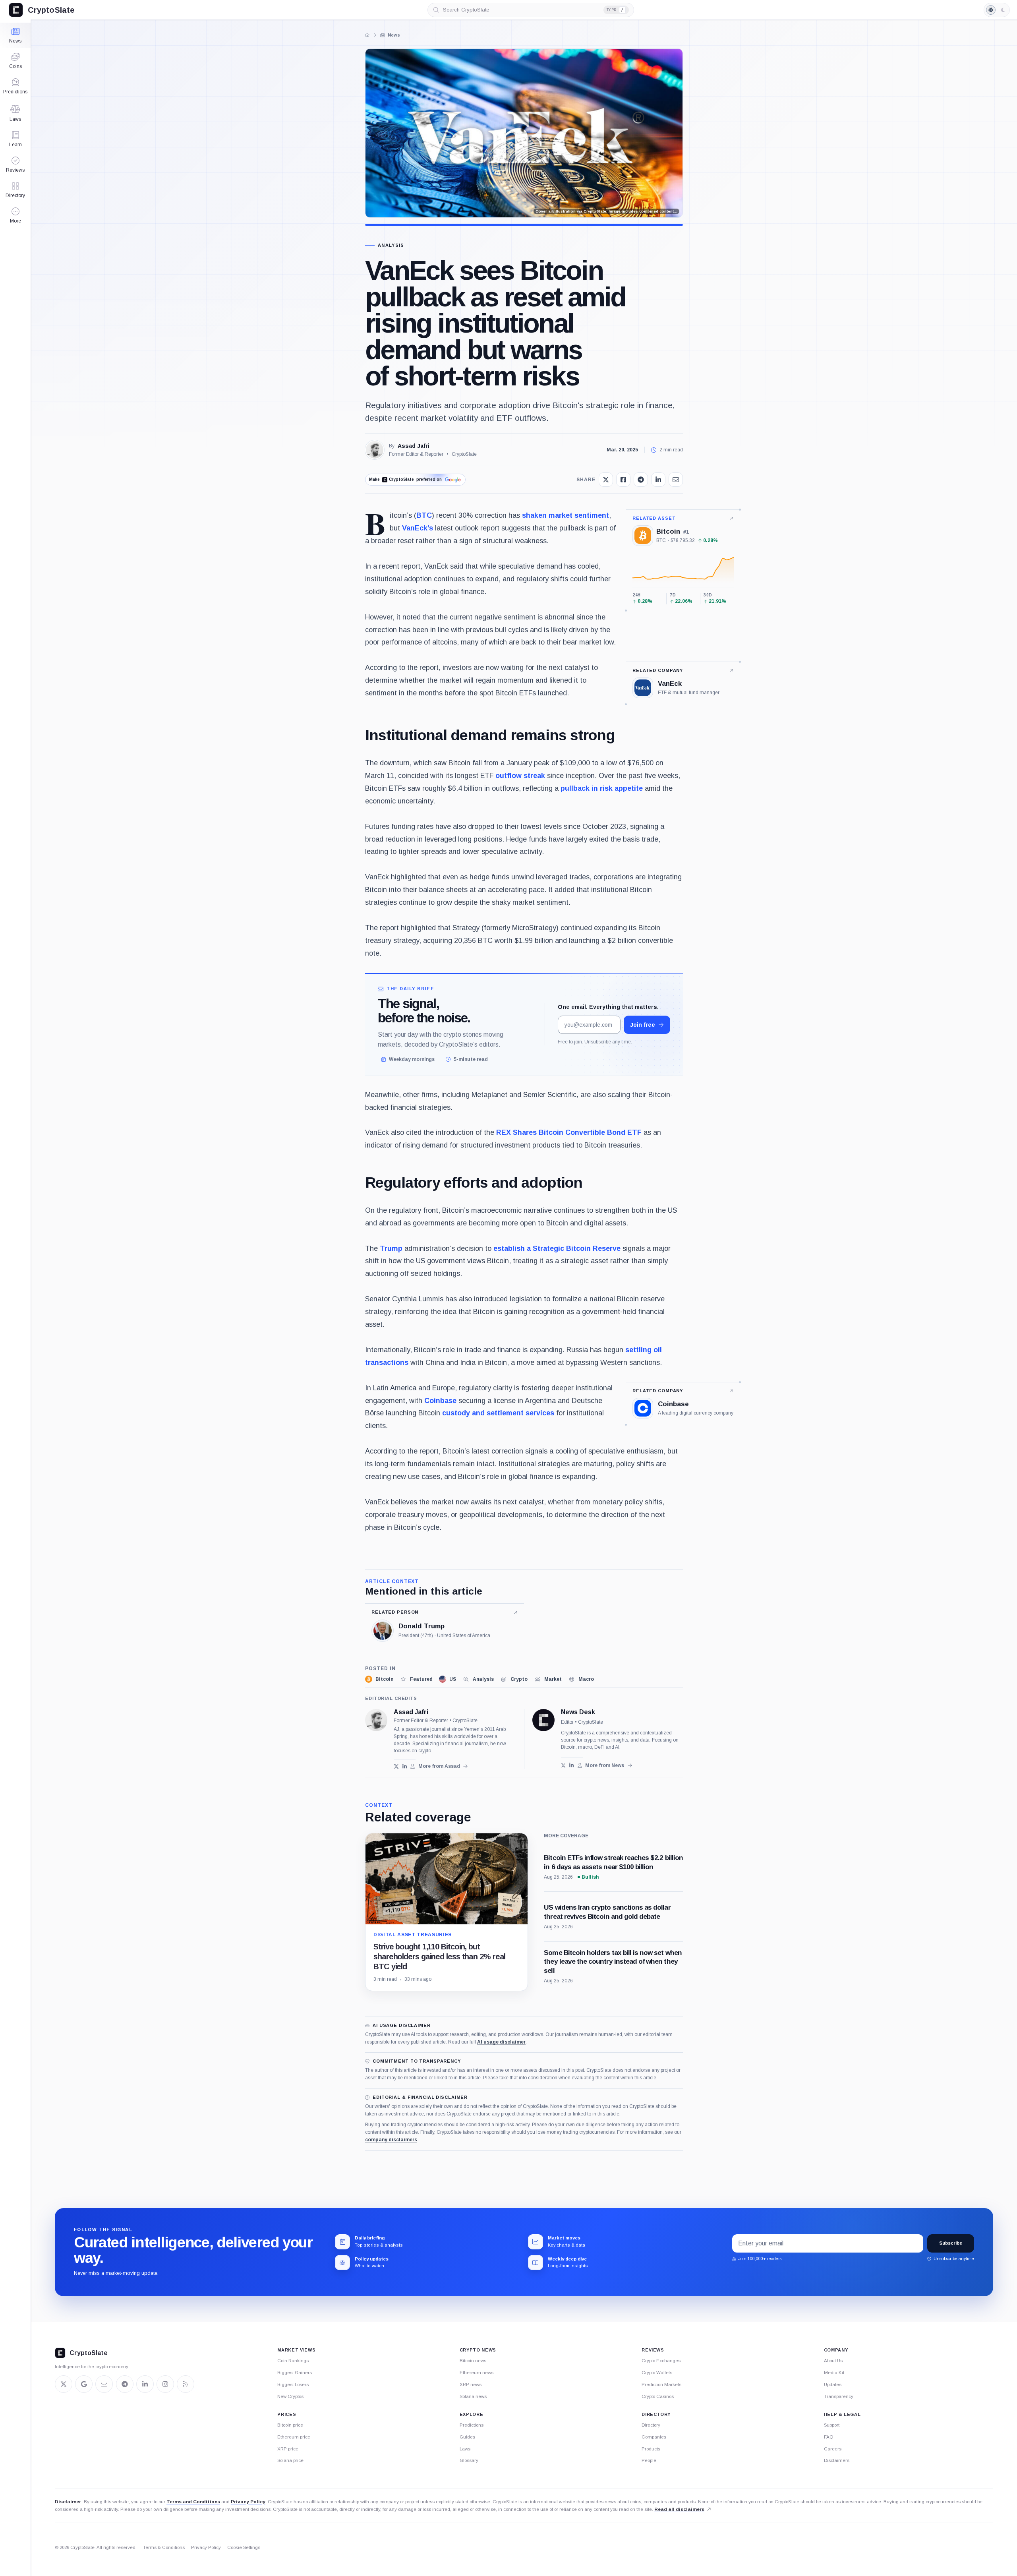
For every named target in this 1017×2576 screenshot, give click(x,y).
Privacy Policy (248, 2502)
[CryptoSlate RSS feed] (186, 2384)
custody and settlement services (498, 1413)
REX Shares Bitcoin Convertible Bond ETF (569, 1132)
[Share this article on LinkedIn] (658, 480)
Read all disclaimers (679, 2509)
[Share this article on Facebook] (623, 480)
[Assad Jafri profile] (376, 1720)
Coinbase (440, 1401)
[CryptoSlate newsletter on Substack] (104, 2384)
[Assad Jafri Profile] (375, 450)
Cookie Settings (244, 2547)
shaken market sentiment (566, 515)
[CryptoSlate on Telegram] (125, 2384)
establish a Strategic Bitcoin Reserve (557, 1248)
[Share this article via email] (676, 480)
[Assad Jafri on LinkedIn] (405, 1766)
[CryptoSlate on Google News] (84, 2384)
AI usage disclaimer (501, 2042)
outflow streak (520, 776)
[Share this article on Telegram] (641, 480)
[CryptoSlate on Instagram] (165, 2384)
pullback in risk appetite (602, 788)
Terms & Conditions (164, 2547)
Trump (391, 1248)
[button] (15, 215)
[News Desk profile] (543, 1720)
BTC (424, 515)
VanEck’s (418, 528)
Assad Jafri (414, 446)
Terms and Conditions (193, 2502)
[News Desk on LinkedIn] (571, 1765)
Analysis (391, 245)
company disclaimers (391, 2140)
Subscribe (951, 2243)
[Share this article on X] (606, 480)
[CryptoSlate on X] (64, 2384)
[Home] (367, 35)
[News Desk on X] (564, 1765)
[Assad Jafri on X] (396, 1766)
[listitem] (379, 1679)
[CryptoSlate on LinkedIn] (145, 2384)
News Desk (578, 1712)
